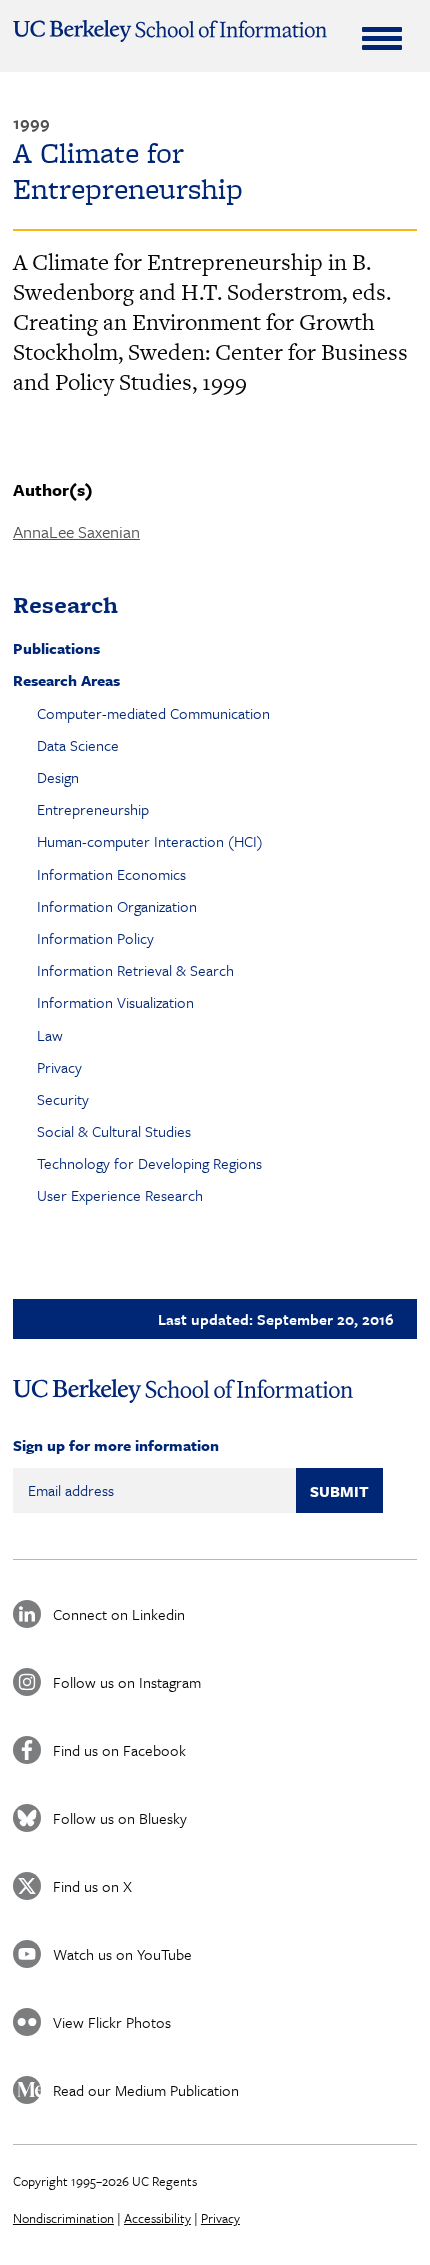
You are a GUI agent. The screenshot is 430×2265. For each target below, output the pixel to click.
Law (50, 1035)
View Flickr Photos (112, 2022)
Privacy (59, 1067)
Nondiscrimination (63, 2218)
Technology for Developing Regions (149, 1163)
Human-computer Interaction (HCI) (150, 841)
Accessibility (157, 2218)
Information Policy (95, 938)
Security (63, 1099)
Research (65, 604)
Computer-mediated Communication (153, 713)
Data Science (78, 745)
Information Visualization (115, 1002)
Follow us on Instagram (127, 1682)
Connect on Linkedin (119, 1614)
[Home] (170, 31)
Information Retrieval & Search (135, 970)
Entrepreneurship (93, 809)
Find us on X (92, 1886)
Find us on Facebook (119, 1750)
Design (58, 777)
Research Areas (66, 680)
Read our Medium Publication (146, 2090)
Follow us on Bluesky (120, 1818)
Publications (56, 648)
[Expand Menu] (382, 38)
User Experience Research (120, 1195)
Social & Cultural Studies (114, 1131)
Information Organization (117, 906)
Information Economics (111, 874)
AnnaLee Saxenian (76, 531)
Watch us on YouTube (122, 1954)
